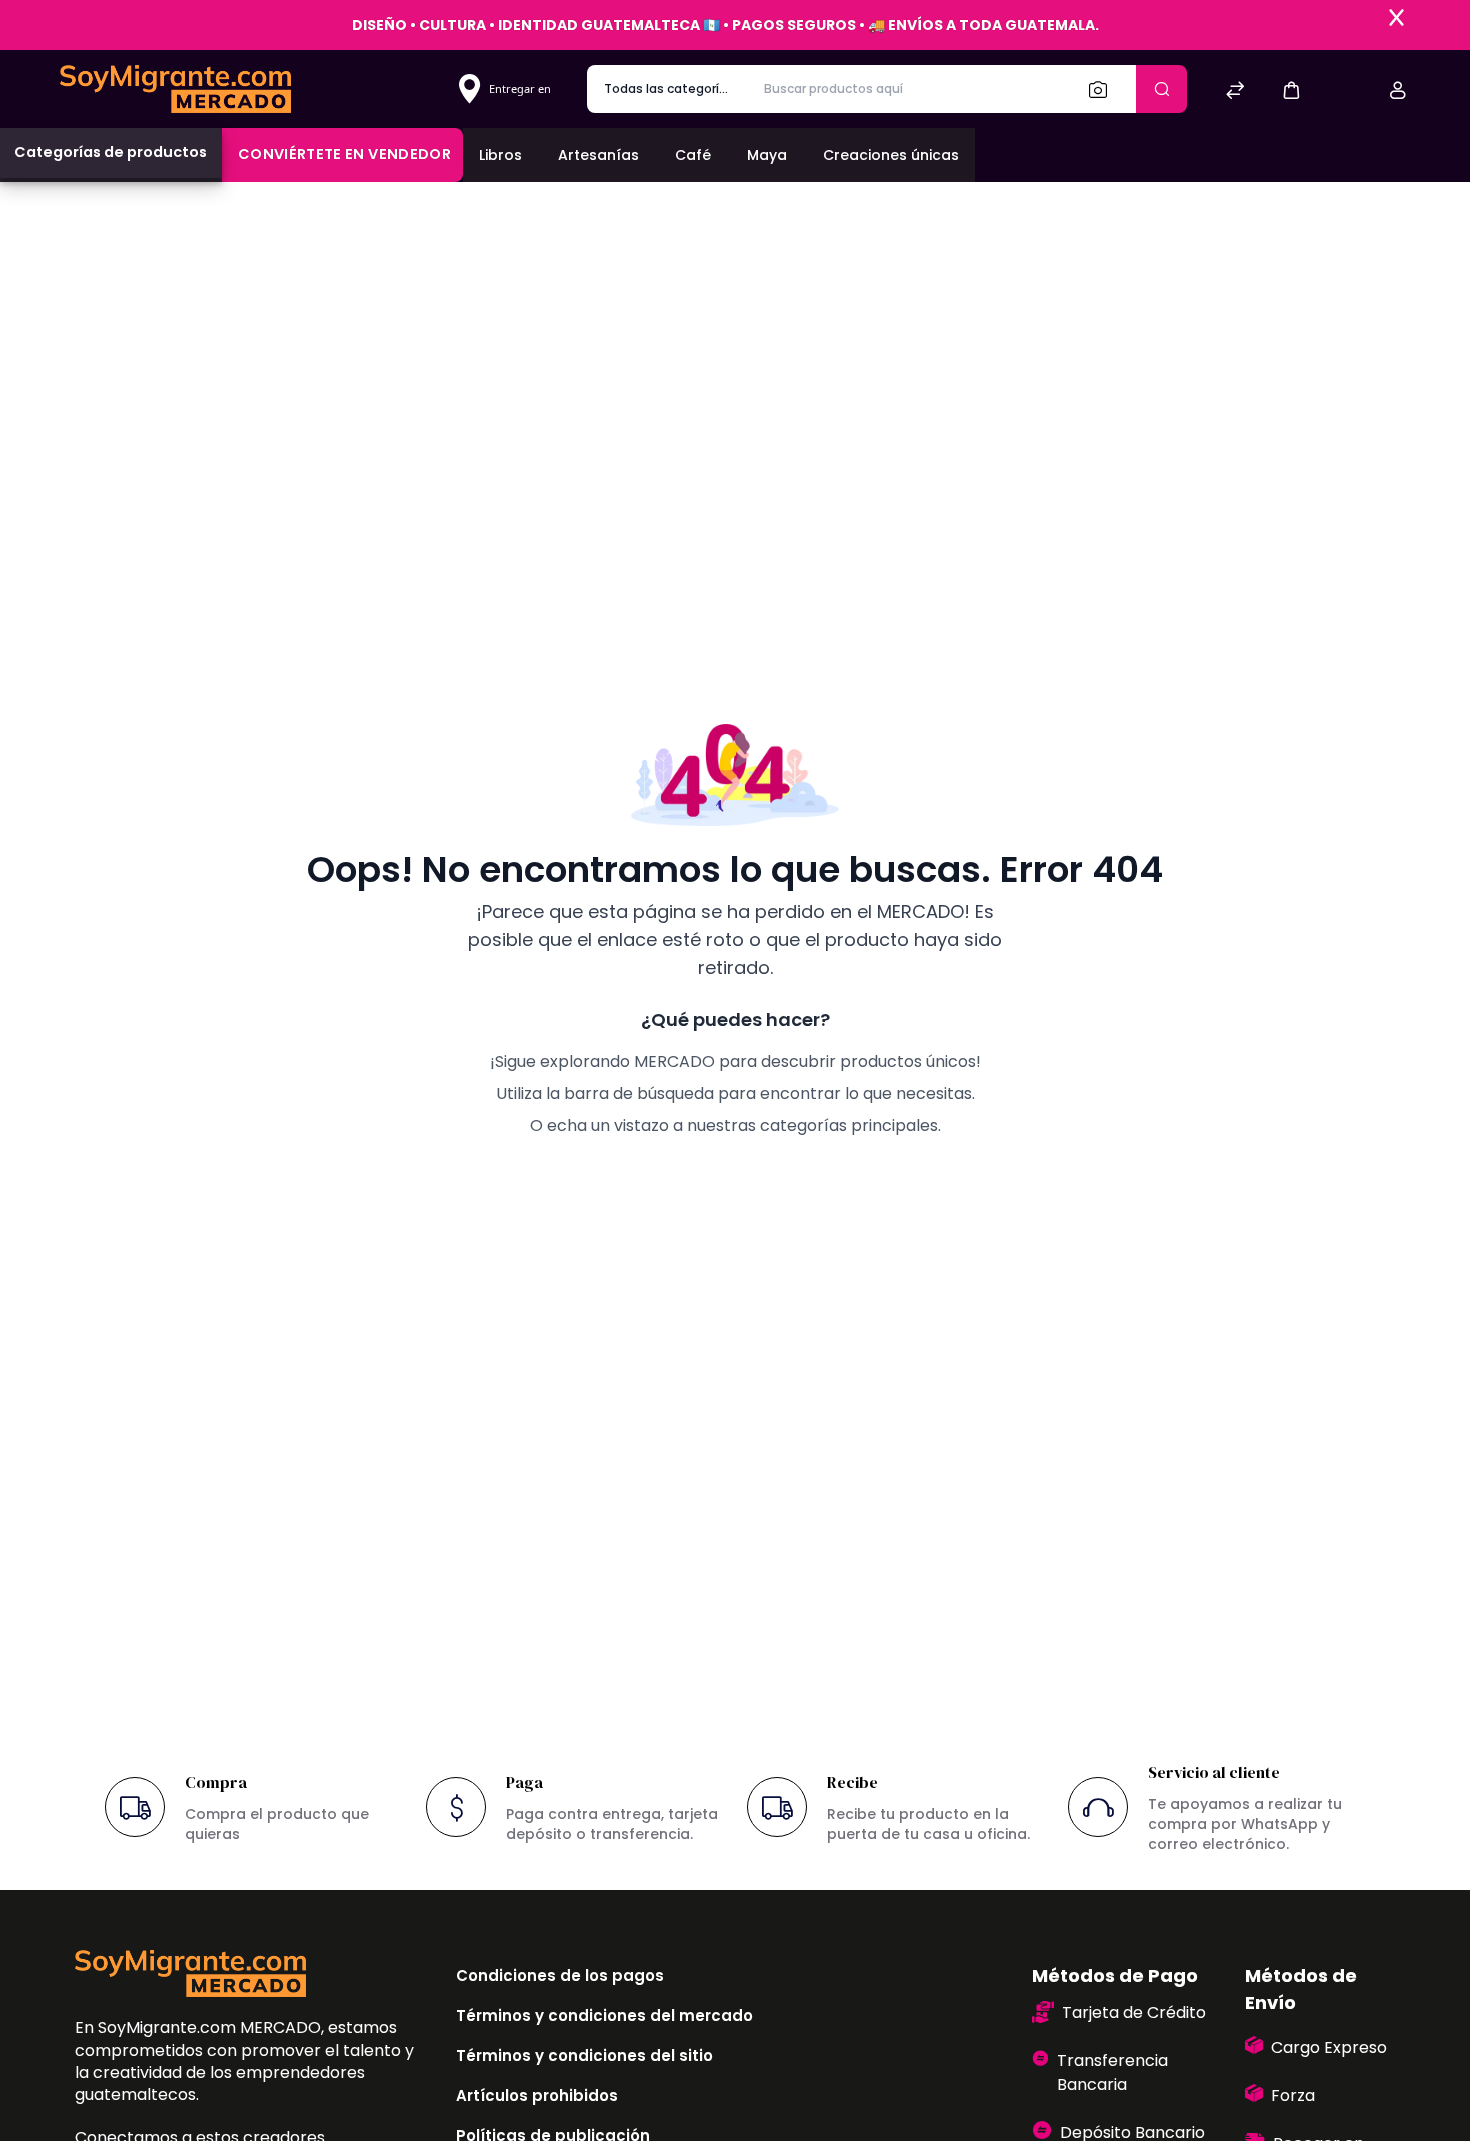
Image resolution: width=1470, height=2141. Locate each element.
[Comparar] (1235, 92)
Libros (500, 155)
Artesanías (598, 155)
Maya (767, 155)
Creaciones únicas (891, 155)
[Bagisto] (175, 88)
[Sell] (1344, 92)
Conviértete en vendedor (344, 154)
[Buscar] (1104, 89)
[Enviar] (1161, 89)
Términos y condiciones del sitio (584, 2055)
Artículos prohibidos (537, 2095)
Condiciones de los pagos (560, 1975)
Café (693, 155)
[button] (1291, 89)
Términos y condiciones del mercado (604, 2015)
